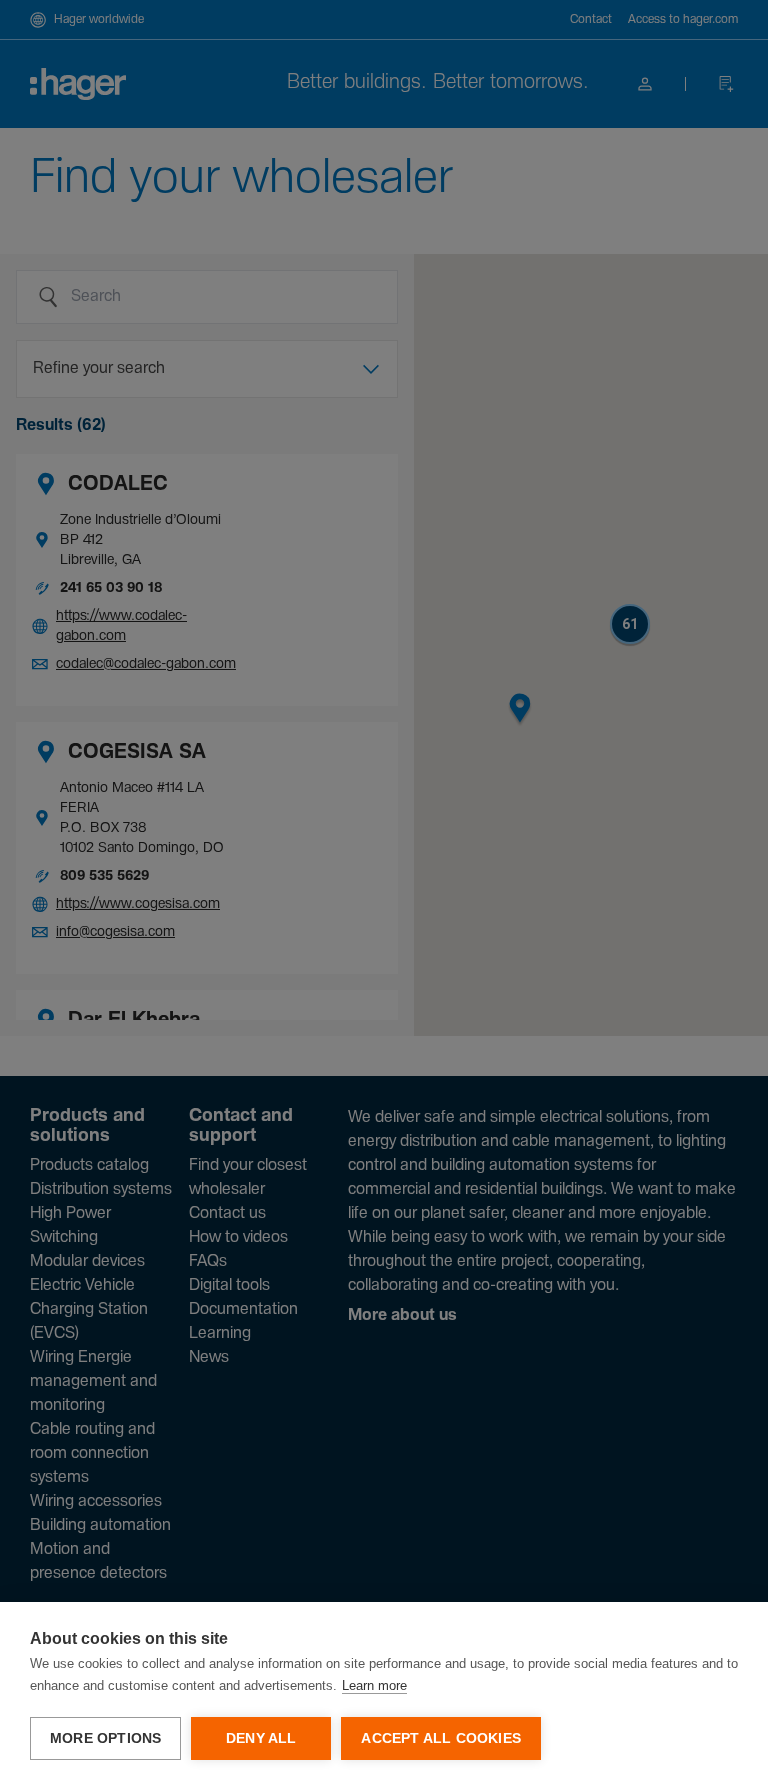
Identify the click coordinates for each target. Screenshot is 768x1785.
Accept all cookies (441, 1738)
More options (105, 1738)
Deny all (261, 1738)
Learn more (374, 1685)
